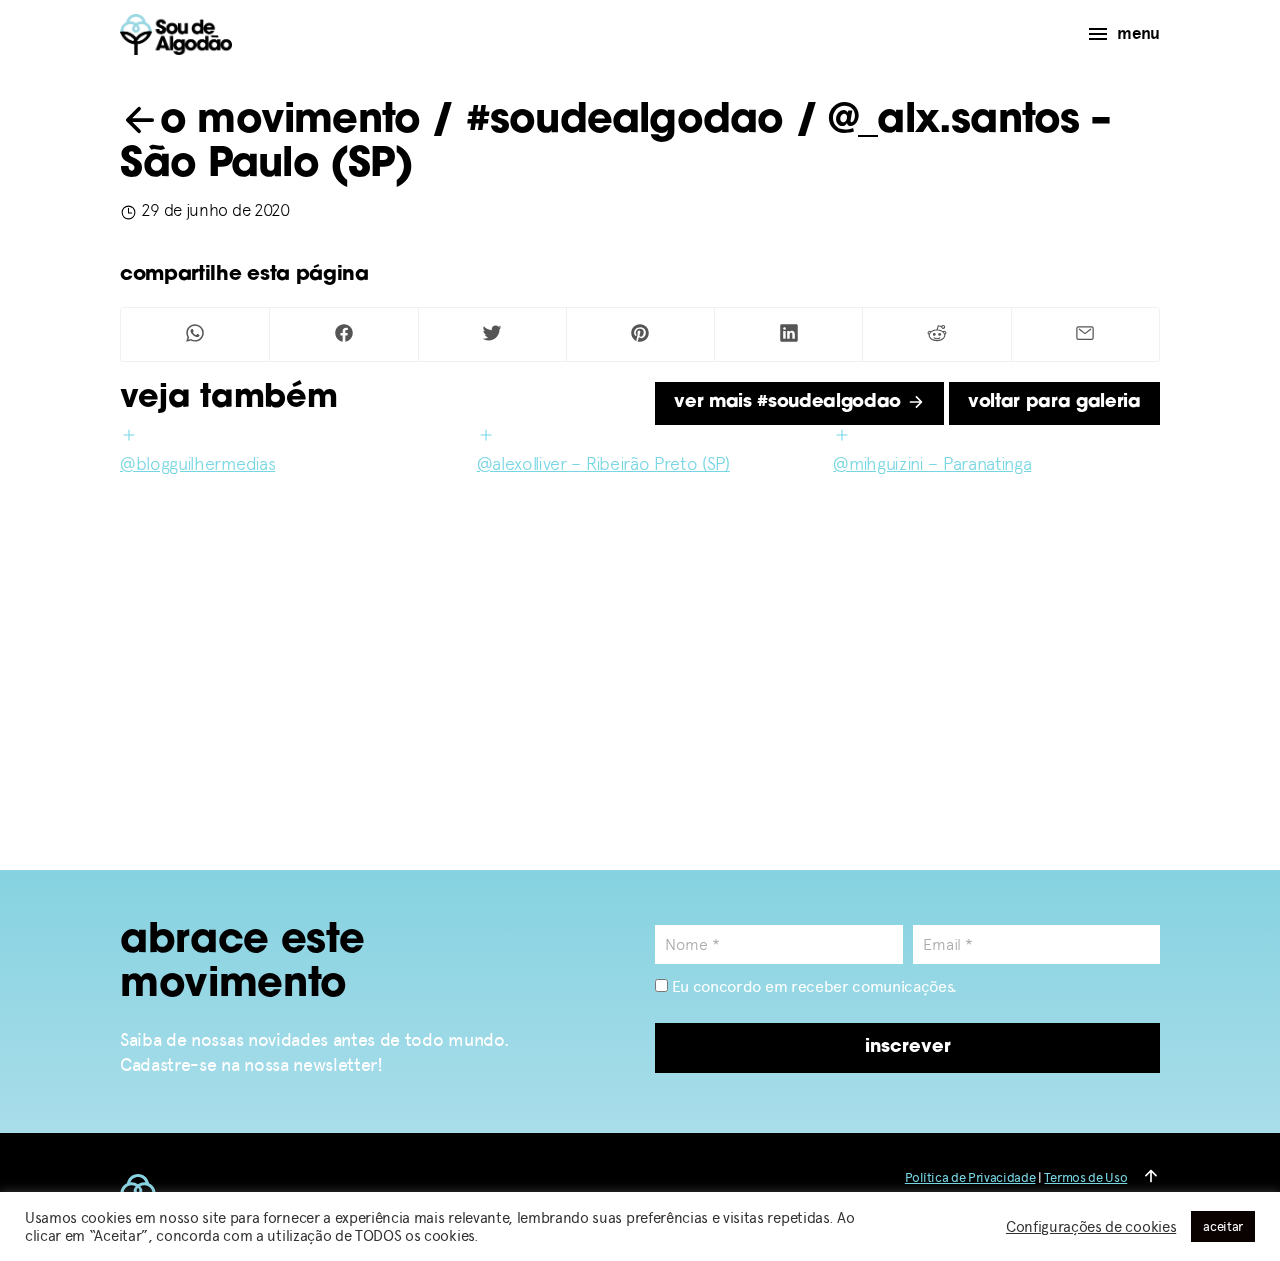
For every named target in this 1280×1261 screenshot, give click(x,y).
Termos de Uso (1085, 1177)
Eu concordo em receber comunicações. (812, 986)
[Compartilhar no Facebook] (343, 334)
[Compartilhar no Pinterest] (640, 334)
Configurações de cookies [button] (1091, 1227)
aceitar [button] (1223, 1226)
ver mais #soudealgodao (790, 403)
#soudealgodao (625, 122)
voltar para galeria (1054, 403)
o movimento (290, 122)
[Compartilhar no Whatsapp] (195, 334)
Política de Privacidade (970, 1177)
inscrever (908, 1048)
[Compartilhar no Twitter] (492, 334)
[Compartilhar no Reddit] (936, 334)
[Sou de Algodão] (176, 34)
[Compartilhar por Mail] (1085, 334)
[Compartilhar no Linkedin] (788, 334)
